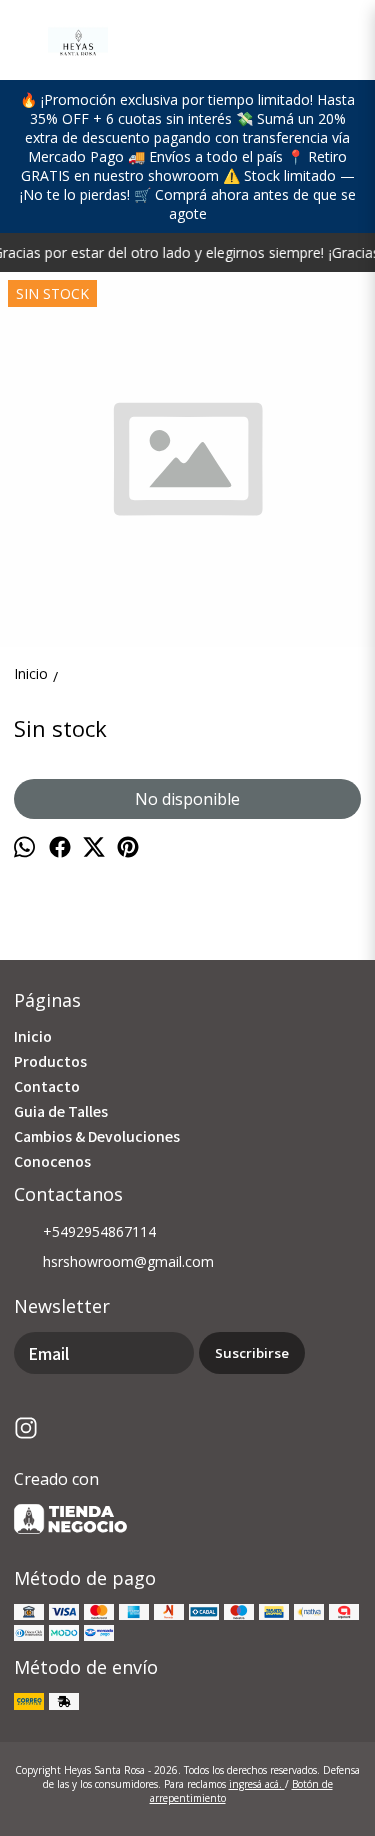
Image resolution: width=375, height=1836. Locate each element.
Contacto (47, 1086)
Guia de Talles (61, 1111)
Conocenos (52, 1161)
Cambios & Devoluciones (97, 1136)
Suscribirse (252, 1353)
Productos (50, 1061)
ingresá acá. (257, 1784)
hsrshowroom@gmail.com (128, 1261)
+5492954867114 (99, 1231)
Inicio (33, 1036)
